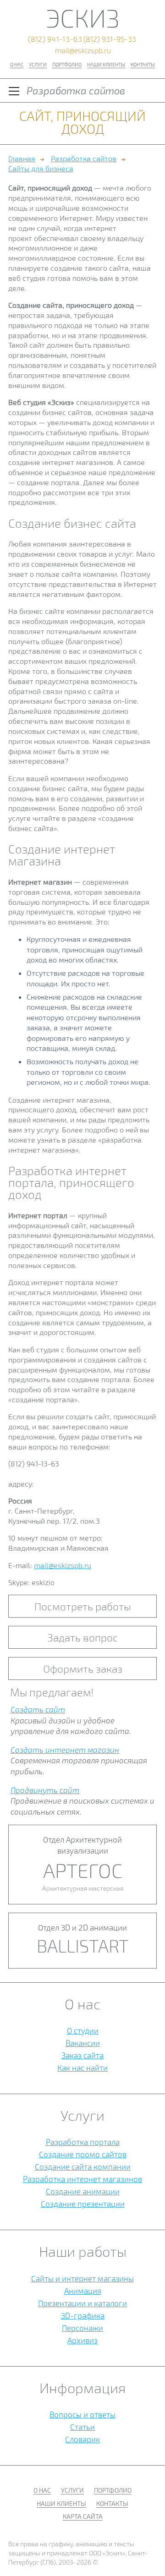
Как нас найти (82, 2067)
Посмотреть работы (83, 1606)
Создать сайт (38, 1709)
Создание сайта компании (83, 2166)
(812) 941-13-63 (55, 39)
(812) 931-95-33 (110, 39)
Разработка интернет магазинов (82, 2179)
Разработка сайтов (84, 158)
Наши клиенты (106, 64)
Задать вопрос (82, 1637)
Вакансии (83, 2043)
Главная (22, 158)
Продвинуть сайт (45, 1790)
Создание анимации (83, 2191)
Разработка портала (83, 2142)
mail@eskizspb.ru (83, 50)
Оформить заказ (83, 1668)
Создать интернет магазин (65, 1750)
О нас (17, 64)
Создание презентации (83, 2204)
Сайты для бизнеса (41, 168)
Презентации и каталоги (82, 2303)
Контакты (143, 64)
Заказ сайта (82, 2055)
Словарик (82, 2439)
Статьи (82, 2427)
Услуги (38, 64)
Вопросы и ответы (82, 2414)
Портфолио (67, 64)
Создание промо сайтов (83, 2154)
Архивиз (82, 2340)
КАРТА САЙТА (83, 2516)
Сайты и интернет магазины (82, 2278)
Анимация (83, 2291)
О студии (83, 2030)
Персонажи (82, 2328)
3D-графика (83, 2315)
